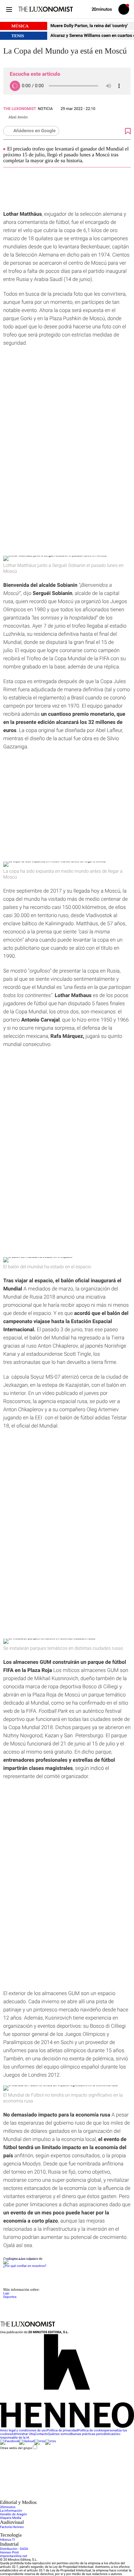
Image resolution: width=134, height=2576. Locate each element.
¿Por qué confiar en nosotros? (25, 2266)
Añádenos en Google (34, 131)
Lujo (6, 2294)
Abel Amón (18, 117)
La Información (11, 2511)
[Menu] (9, 9)
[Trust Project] (19, 2259)
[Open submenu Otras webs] (49, 2498)
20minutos (8, 2507)
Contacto (41, 2434)
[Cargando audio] (15, 86)
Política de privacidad (62, 2431)
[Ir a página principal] (46, 9)
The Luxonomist (20, 109)
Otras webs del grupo (16, 2448)
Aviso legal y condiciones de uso (23, 2431)
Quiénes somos (59, 2434)
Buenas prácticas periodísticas (92, 2434)
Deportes (10, 2297)
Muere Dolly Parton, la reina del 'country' (89, 26)
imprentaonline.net (13, 2556)
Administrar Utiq (23, 2434)
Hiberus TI (7, 2540)
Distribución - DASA (14, 2549)
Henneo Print (9, 2553)
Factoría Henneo (12, 2527)
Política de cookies (91, 2431)
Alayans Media (11, 2518)
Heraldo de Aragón (13, 2514)
